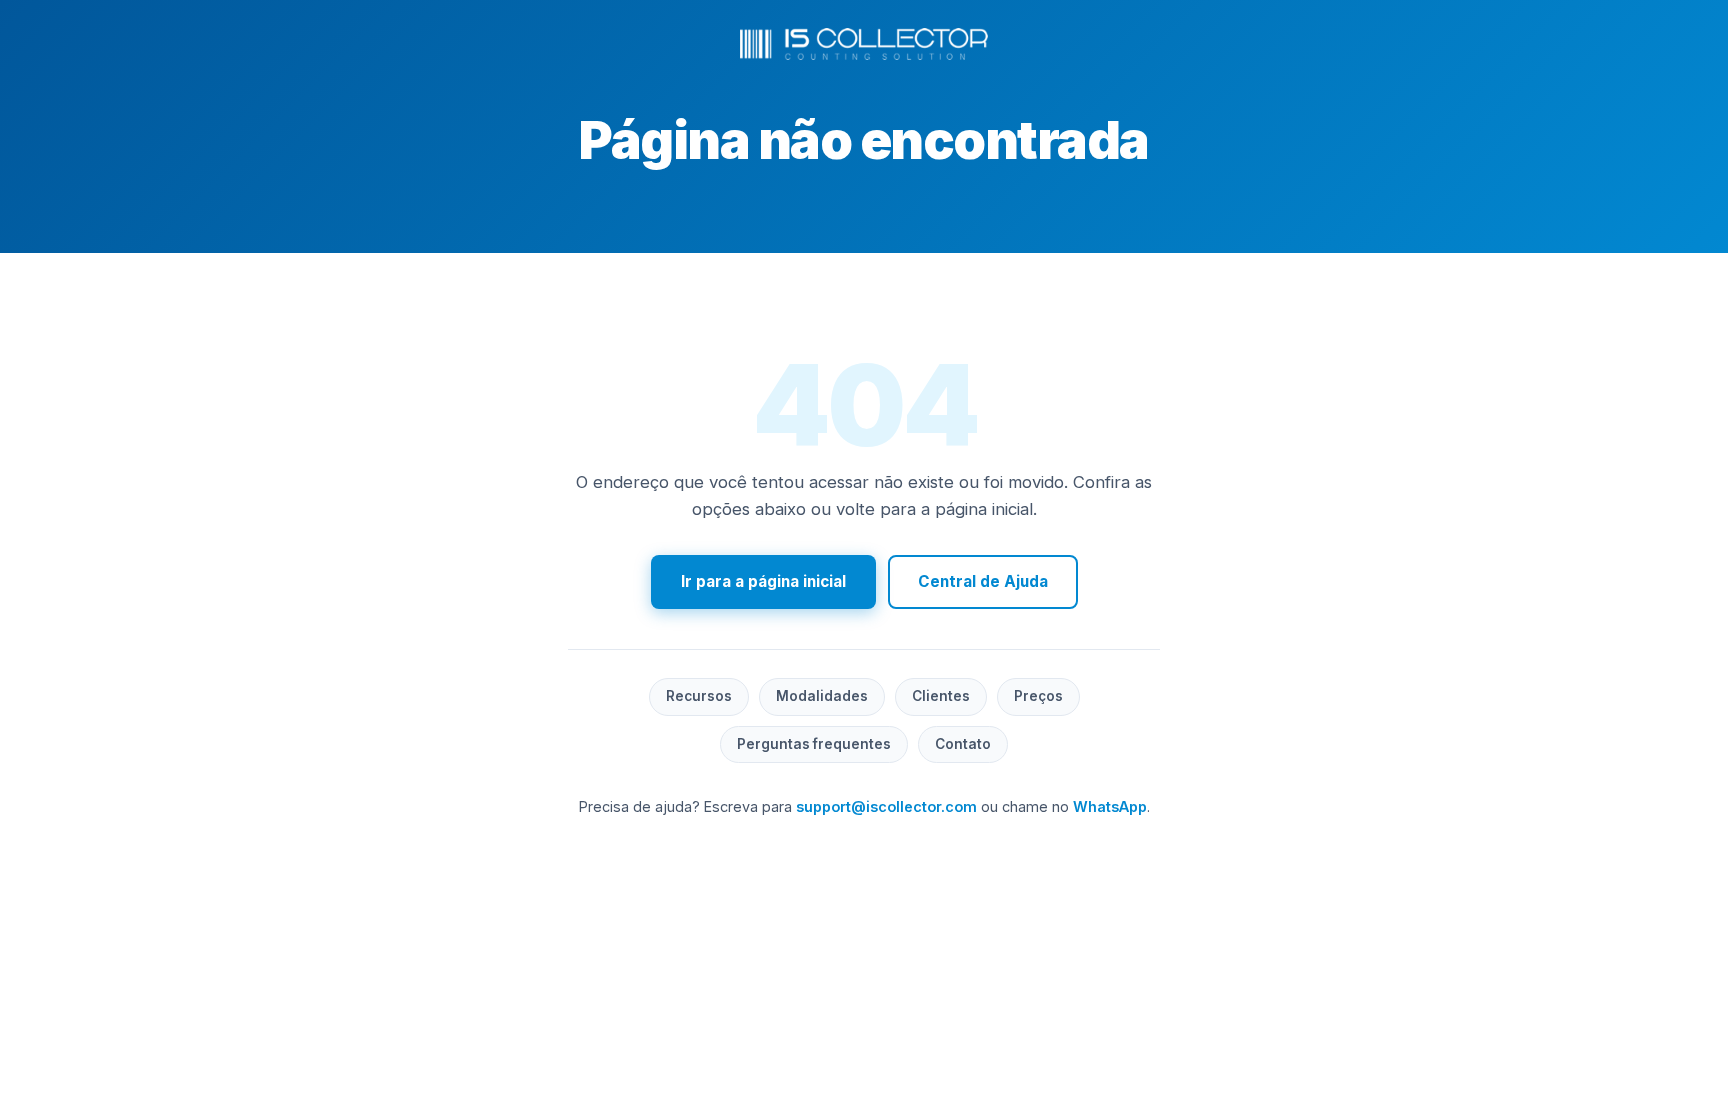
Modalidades (822, 696)
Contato (963, 744)
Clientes (941, 696)
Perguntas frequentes (814, 744)
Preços (1038, 696)
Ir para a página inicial (763, 581)
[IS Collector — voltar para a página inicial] (864, 44)
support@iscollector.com (886, 806)
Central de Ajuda (983, 581)
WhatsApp (1110, 806)
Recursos (699, 696)
